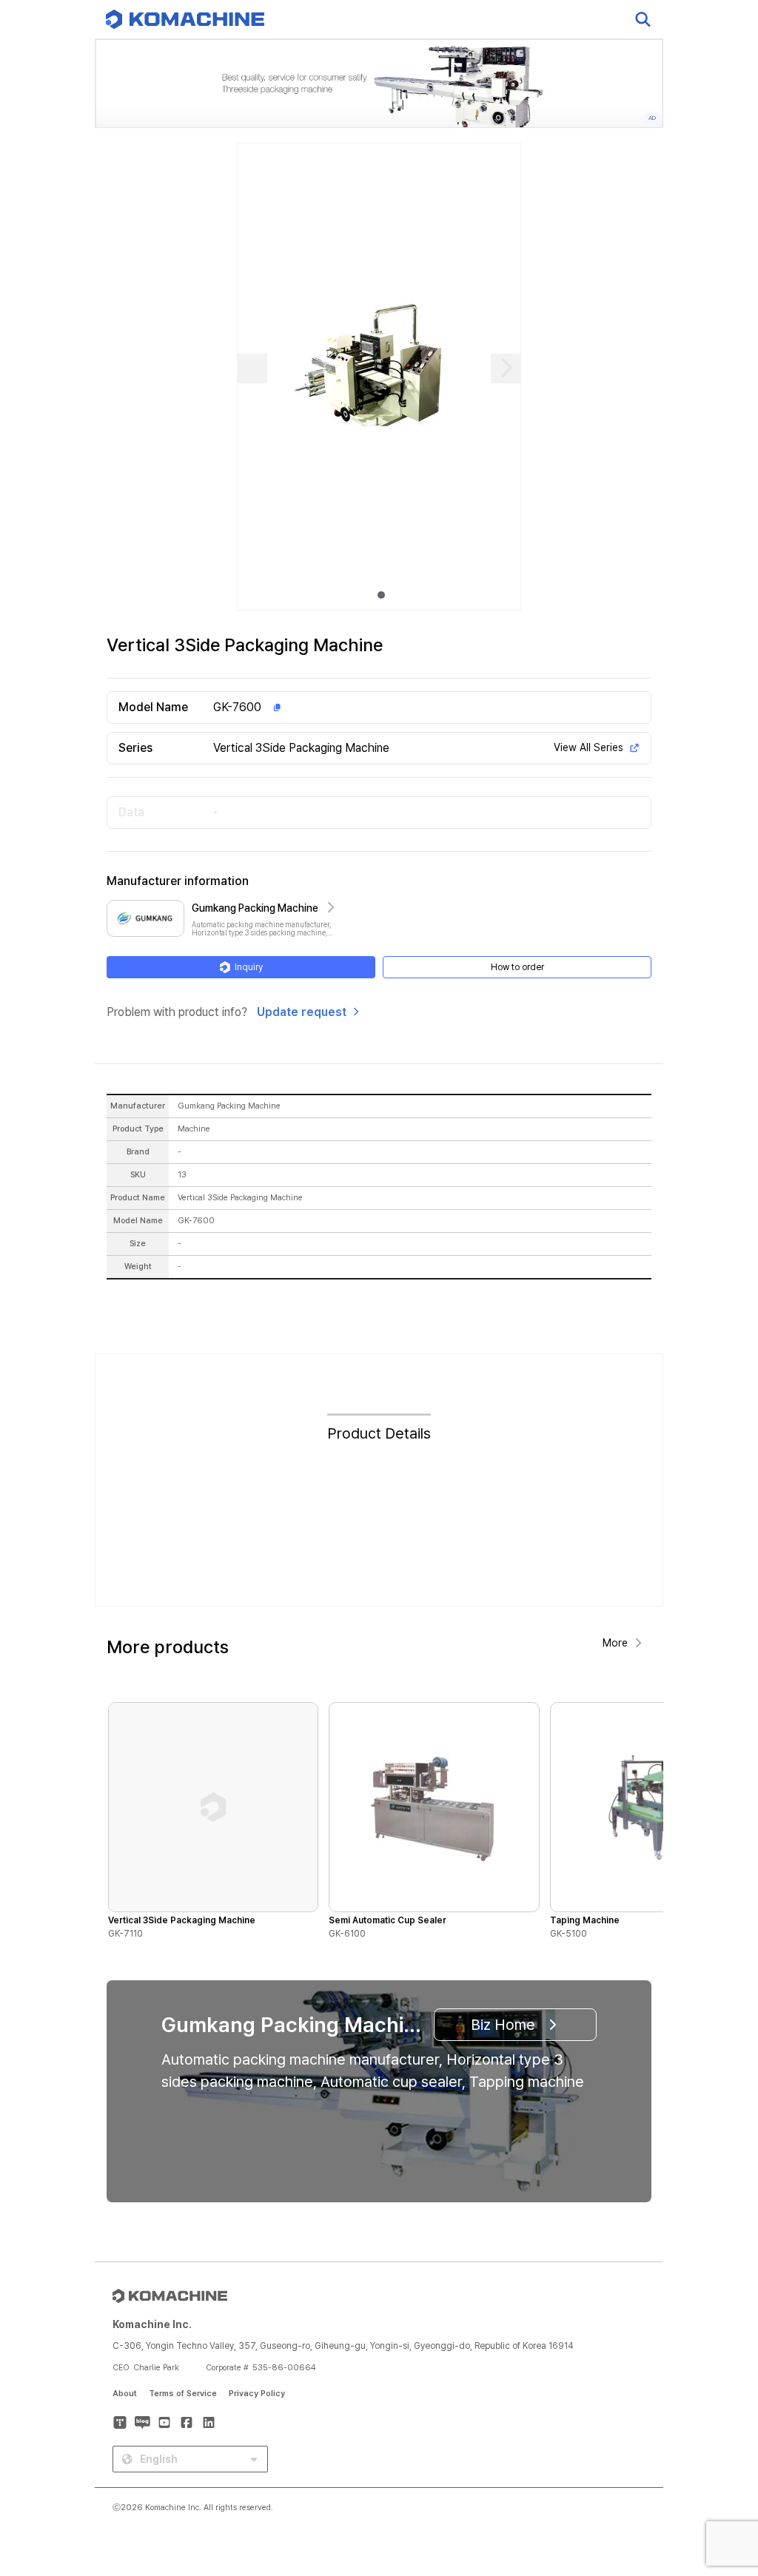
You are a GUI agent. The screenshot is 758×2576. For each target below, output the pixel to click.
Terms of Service (183, 2394)
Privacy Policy (257, 2394)
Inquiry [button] (249, 967)
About (125, 2394)
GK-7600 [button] (237, 707)
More (615, 1643)
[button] (719, 2449)
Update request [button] (302, 1012)
